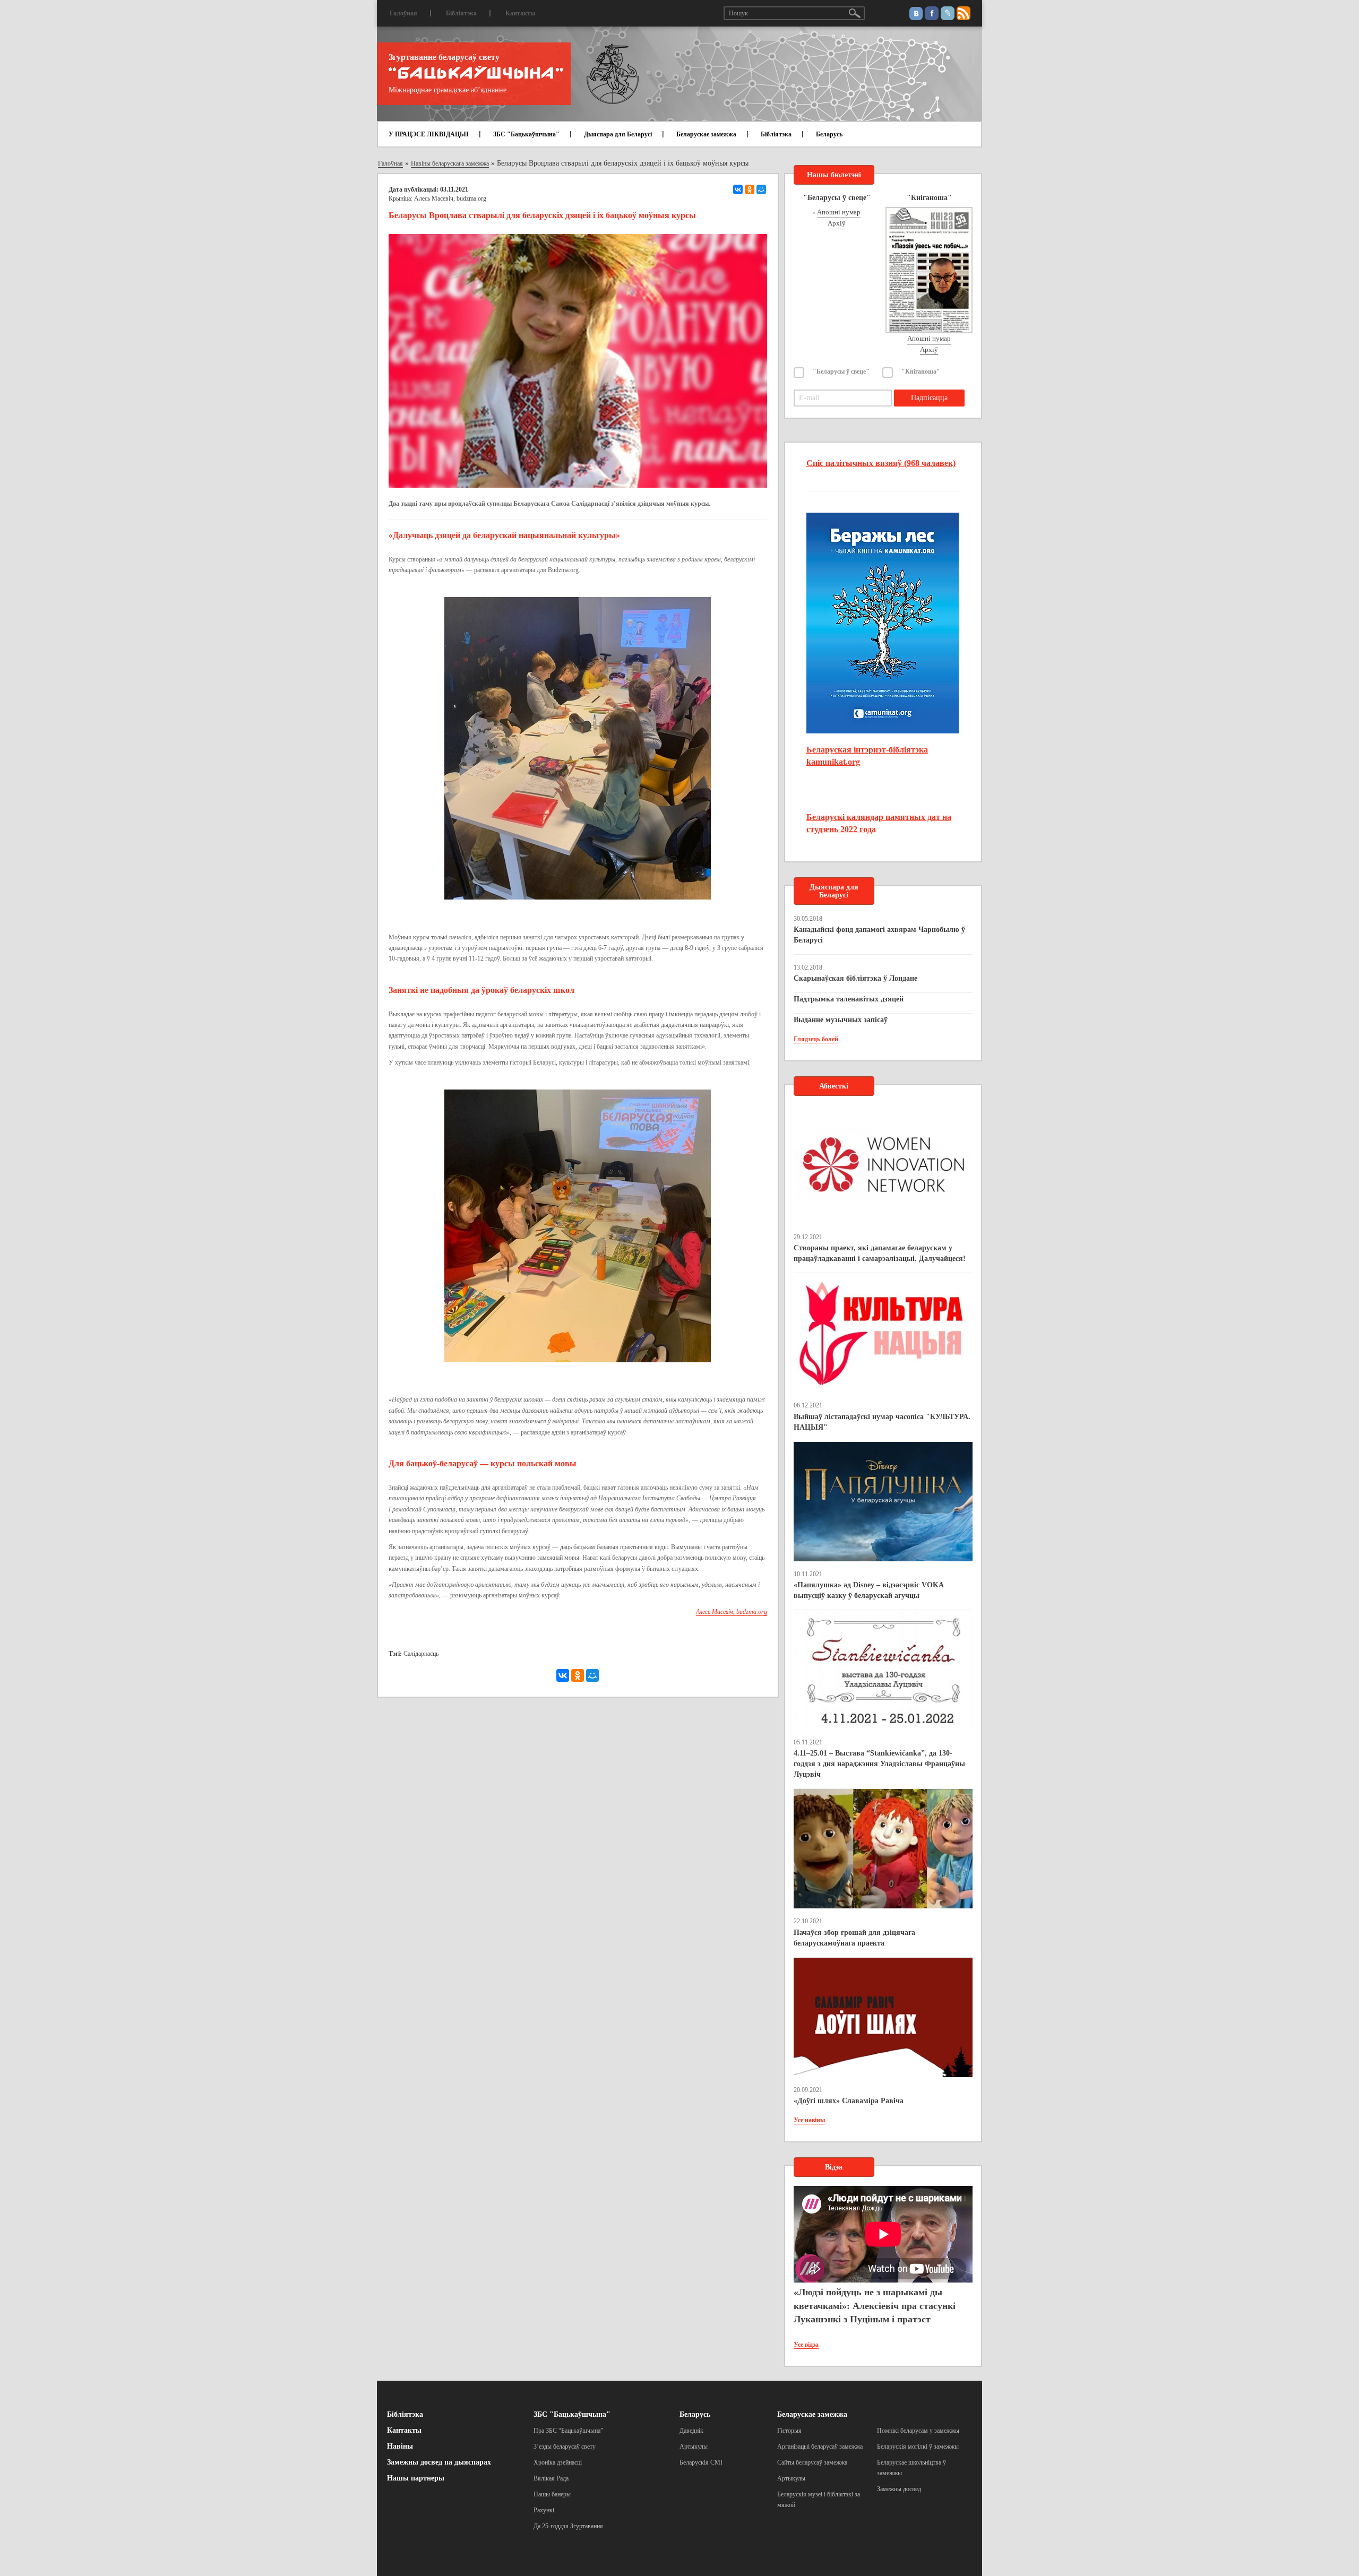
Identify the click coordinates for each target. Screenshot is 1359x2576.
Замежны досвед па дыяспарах (439, 2462)
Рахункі (544, 2510)
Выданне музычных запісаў (841, 1020)
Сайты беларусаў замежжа (812, 2462)
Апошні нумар (839, 212)
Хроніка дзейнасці (558, 2462)
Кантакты (520, 13)
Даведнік (691, 2431)
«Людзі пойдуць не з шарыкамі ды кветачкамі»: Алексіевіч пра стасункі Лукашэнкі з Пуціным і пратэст (875, 2306)
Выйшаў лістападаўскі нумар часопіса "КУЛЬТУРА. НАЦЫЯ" (882, 1422)
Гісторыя (789, 2431)
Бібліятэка (461, 13)
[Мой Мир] (761, 189)
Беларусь (829, 134)
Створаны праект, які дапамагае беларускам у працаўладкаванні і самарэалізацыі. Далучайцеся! (880, 1253)
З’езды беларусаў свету (565, 2447)
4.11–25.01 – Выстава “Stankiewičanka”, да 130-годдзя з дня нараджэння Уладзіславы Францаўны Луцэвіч (879, 1764)
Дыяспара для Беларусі (618, 134)
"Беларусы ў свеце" (841, 371)
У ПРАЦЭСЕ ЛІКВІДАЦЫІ (429, 134)
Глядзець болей (816, 1039)
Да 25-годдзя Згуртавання (568, 2526)
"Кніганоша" (921, 371)
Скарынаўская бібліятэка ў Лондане (855, 978)
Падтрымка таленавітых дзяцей (849, 999)
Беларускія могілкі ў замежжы (918, 2447)
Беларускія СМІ (701, 2462)
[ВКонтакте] (738, 189)
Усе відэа (806, 2345)
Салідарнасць (421, 1654)
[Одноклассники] (750, 189)
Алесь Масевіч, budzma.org (450, 198)
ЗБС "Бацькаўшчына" (526, 134)
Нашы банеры (552, 2494)
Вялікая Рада (551, 2478)
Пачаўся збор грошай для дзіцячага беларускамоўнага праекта (854, 1938)
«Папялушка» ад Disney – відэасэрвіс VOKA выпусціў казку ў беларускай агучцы (868, 1590)
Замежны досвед (899, 2489)
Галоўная (403, 13)
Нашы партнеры (416, 2478)
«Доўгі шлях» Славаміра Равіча (849, 2101)
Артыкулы (694, 2447)
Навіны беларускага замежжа (450, 163)
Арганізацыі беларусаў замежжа (820, 2447)
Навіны (400, 2446)
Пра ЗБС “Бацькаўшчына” (568, 2431)
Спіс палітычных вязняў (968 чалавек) (881, 463)
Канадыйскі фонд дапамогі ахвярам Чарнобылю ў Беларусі (879, 935)
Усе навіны (809, 2120)
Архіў (837, 223)
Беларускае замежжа (706, 134)
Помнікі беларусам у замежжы (918, 2431)
